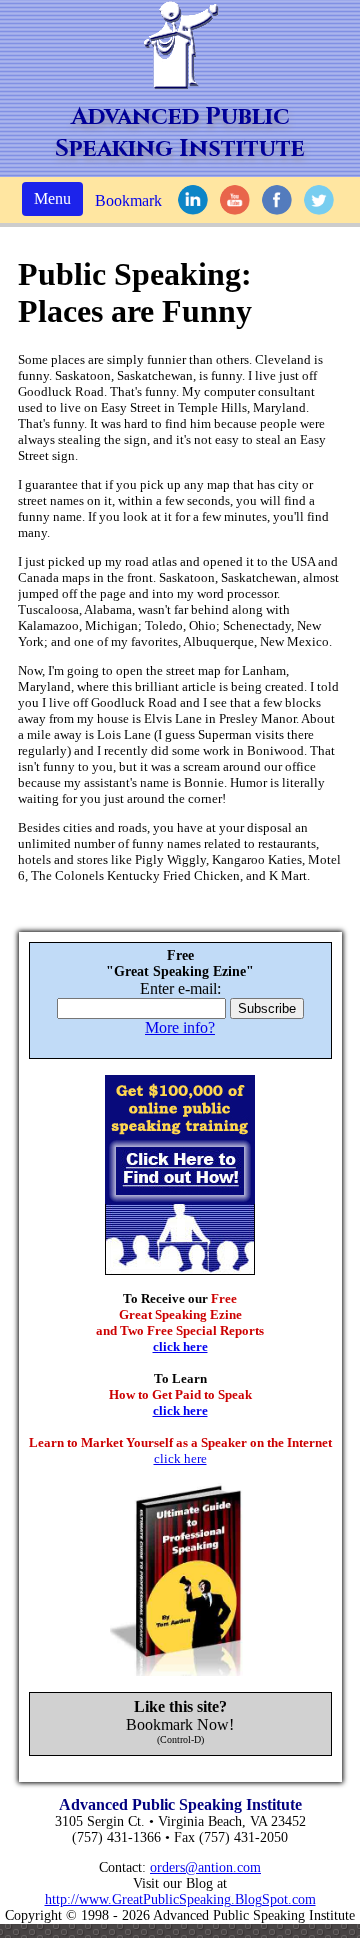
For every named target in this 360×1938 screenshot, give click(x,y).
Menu (52, 198)
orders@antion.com (205, 1867)
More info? (180, 1027)
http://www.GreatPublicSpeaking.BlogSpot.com (180, 1899)
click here (180, 1346)
